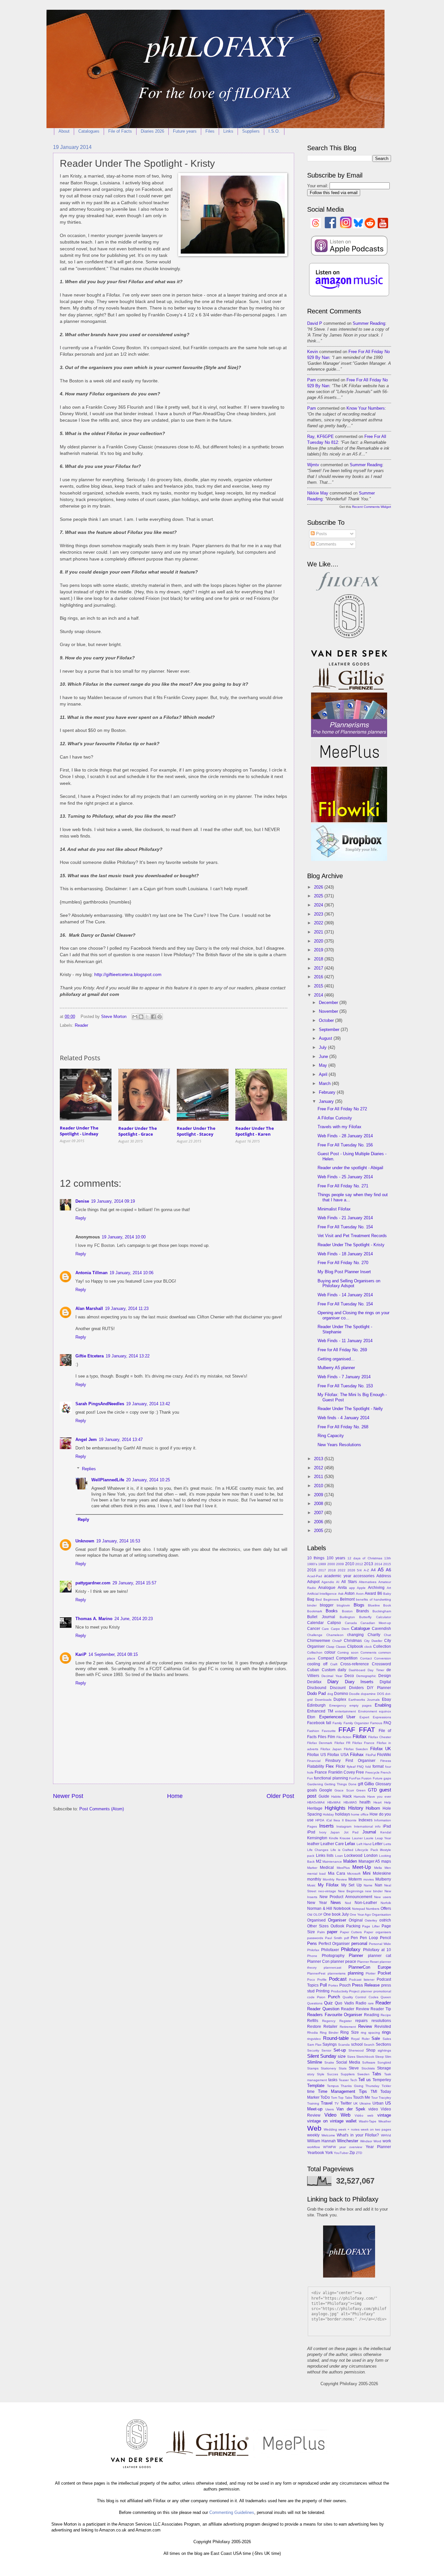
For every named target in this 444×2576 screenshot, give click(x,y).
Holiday (328, 1814)
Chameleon (335, 1635)
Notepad (359, 1909)
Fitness (386, 1761)
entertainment (346, 1711)
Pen (354, 1938)
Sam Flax (314, 2045)
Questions (315, 2003)
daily (342, 1670)
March (325, 1083)
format (378, 1766)
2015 (319, 986)
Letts (387, 1844)
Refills (313, 2021)
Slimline (315, 2062)
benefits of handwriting (373, 1599)
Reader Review (355, 2009)
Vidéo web (364, 2115)
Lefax (350, 1844)
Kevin (313, 352)
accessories (364, 1576)
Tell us (365, 2080)
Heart (378, 1802)
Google (326, 1790)
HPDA (320, 1820)
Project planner (361, 1991)
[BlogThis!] (141, 1017)
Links (228, 131)
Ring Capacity (331, 1436)
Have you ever (379, 1797)
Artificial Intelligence (322, 1594)
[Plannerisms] (349, 736)
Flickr (340, 1766)
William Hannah (321, 2141)
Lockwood (353, 1856)
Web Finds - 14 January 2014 (345, 1295)
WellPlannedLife (108, 1480)
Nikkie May (318, 493)
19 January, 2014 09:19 (113, 1201)
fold (368, 1767)
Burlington (347, 1617)
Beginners (331, 1599)
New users (383, 1897)
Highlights (335, 1808)
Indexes (366, 1820)
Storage (384, 2068)
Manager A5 (369, 1861)
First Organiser (360, 1761)
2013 (319, 1459)
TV (337, 2103)
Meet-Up (362, 1867)
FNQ (360, 1767)
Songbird (384, 2062)
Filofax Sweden (356, 1749)
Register (346, 2021)
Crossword (381, 1664)
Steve (354, 2068)
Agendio (328, 1582)
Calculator (384, 1617)
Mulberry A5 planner (336, 1368)
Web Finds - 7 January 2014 (344, 1377)
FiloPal (371, 1755)
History (356, 1808)
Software (369, 2062)
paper (332, 1932)
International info (367, 1826)
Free (360, 1772)
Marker (312, 1868)
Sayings (330, 2044)
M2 (319, 1861)
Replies (89, 1469)
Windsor (366, 2141)
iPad (387, 1826)
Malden (350, 1861)
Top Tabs (345, 2098)
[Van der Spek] (349, 664)
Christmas (353, 1641)
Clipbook (355, 1646)
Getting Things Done (340, 1784)
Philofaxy (351, 1949)
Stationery (328, 2068)
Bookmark (315, 1611)
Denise (82, 1201)
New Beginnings (351, 1891)
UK (356, 2103)
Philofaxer (330, 1950)
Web (314, 2128)
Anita (342, 1588)
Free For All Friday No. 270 (343, 1263)
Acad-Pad (315, 1576)
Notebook (342, 1909)
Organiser (337, 1920)
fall (329, 1723)
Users (330, 2109)
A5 (381, 1570)
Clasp (330, 1647)
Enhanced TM (320, 1711)
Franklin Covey (342, 1772)
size (342, 2056)
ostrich (385, 1920)
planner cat (380, 1956)
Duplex (340, 1699)
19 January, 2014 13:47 (121, 1440)
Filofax (360, 1736)
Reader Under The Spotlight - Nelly (350, 1409)
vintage (384, 2115)
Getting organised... (336, 1359)
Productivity (340, 1991)
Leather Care (332, 1844)
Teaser (344, 2080)
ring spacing (370, 2033)
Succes (333, 2074)
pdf (347, 1938)
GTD (372, 1790)
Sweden (363, 2074)
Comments (326, 544)
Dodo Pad (316, 1693)
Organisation (381, 1915)
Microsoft (354, 1874)
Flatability (316, 1766)
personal (359, 1943)
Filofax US (317, 1755)
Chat (387, 1635)
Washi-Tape (368, 2121)
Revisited (383, 2027)
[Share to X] (147, 1017)
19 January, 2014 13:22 (128, 1356)
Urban (378, 2103)
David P (315, 323)
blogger (327, 1605)
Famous (376, 1723)
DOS (381, 1694)
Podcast (338, 1979)
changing (355, 1635)
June (324, 1057)
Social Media (348, 2062)
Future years (185, 131)
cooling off (317, 1664)
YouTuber (341, 2153)
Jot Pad (351, 1832)
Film (331, 1737)
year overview (351, 2147)
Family (337, 1723)
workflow (313, 2147)
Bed (319, 1599)
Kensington (317, 1838)
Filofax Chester (380, 1737)
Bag (311, 1599)
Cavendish (381, 1629)
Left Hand (364, 1844)
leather (313, 1844)
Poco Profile (317, 1980)
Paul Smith (334, 1938)
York (329, 2153)
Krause (345, 1838)
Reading (372, 2015)
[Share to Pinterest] (160, 1017)
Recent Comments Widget (372, 507)
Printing (323, 1991)
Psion (321, 1997)
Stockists (368, 2068)
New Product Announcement (346, 1897)
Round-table (336, 2038)
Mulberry (383, 1879)
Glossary (383, 1784)
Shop (371, 2050)
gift (360, 1784)
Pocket (384, 1973)
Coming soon (348, 1652)
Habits (336, 1797)
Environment (368, 1711)
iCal (329, 1820)
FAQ (387, 1723)
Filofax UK (381, 1749)
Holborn (373, 1808)
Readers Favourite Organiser (335, 2015)
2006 (319, 1522)
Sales (387, 2039)
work (387, 2141)
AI (338, 1582)
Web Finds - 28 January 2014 (345, 1136)
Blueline (374, 1605)
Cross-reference (355, 1664)
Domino (341, 1694)
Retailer (330, 2027)
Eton (311, 1717)
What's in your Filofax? (358, 2135)
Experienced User (337, 1717)
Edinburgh (316, 1705)
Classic (341, 1647)
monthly (314, 1879)
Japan (335, 1832)
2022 (319, 923)
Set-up (340, 2050)
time (311, 2092)
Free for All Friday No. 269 (342, 1350)
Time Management (337, 2091)
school (357, 2044)
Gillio (369, 1784)
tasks (333, 2080)
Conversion (383, 1658)
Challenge (315, 1635)
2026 (319, 887)
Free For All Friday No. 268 (343, 1427)
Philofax (313, 1950)
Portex (333, 1985)
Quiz (328, 2003)
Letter (378, 1844)
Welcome (328, 2135)
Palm (321, 1932)
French (386, 1772)
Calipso (334, 1623)
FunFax (355, 1778)
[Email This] (135, 1017)
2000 (331, 1564)
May (324, 1065)
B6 (380, 1593)
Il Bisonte (349, 1820)
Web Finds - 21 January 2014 (345, 1218)
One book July (336, 1914)
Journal (369, 1832)
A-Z (366, 1570)
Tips (363, 2091)
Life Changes (318, 1850)
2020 (319, 941)
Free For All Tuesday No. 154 (345, 1227)
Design (385, 1676)
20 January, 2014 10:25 (148, 1480)
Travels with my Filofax (340, 1127)
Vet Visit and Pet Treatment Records (352, 1236)
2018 (319, 959)
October (327, 1020)
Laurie (369, 1838)
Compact (326, 1658)
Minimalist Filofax (334, 1209)
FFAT (367, 1730)
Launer (357, 1838)
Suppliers (251, 131)
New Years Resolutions (339, 1445)
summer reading (369, 323)
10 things (316, 1558)
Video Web (337, 2115)
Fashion (313, 1731)
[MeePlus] (349, 764)
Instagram (344, 1826)
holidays (343, 1814)
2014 (319, 995)
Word (377, 2141)
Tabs (377, 2074)
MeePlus (343, 1868)
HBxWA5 (350, 1802)
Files (210, 131)
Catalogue (360, 1628)
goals (312, 1790)
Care (325, 1629)
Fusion (366, 1778)
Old (310, 1915)
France (321, 1772)
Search (369, 2045)
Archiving (376, 1588)
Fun (310, 1778)
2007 (319, 1513)
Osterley (371, 1920)
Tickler (386, 2086)
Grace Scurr (344, 1790)
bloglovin (343, 1605)
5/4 (359, 1570)
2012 (319, 1468)
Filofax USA (338, 1755)
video (373, 2109)
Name (368, 1885)
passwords (315, 1938)
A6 (388, 1570)
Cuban (313, 1670)
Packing (353, 1926)
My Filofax (328, 1885)
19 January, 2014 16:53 (118, 1541)
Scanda (344, 2045)
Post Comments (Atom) (102, 1809)
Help (388, 1802)
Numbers (373, 1909)
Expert (364, 1717)
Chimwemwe (319, 1641)
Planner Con (318, 1962)
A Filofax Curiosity (335, 1118)
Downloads (323, 1700)
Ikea (337, 1820)
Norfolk (386, 1903)
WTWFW (329, 2147)
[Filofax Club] (349, 591)
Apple (361, 1588)
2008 (319, 1504)
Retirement (348, 2027)
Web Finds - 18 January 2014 (345, 1254)
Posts (321, 534)
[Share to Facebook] (153, 1017)
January (327, 1101)
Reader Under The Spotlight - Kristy (351, 1245)
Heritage (315, 1808)
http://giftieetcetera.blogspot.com (128, 975)
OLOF (318, 1915)
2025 (319, 896)
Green (361, 1790)
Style (321, 2074)
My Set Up (352, 1885)
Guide (324, 1796)
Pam (312, 380)
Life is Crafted (342, 1850)
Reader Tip (381, 2009)
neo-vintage (327, 1891)
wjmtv (313, 465)
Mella (378, 1868)
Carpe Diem (340, 1629)
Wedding (330, 2129)
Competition (347, 1658)
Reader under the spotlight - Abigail (350, 1168)
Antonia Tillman (91, 1273)
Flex (330, 1766)
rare (371, 2003)
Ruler (366, 2039)
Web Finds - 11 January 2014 (345, 1341)
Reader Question (323, 2009)
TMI (374, 2092)
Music (311, 1885)
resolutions (381, 2021)
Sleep (379, 2057)
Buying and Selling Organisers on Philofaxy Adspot (349, 1283)
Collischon (315, 1652)
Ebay (386, 1699)
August (326, 1038)
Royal (355, 2039)
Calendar (315, 1623)
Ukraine (365, 2103)
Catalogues (89, 131)
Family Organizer (356, 1723)
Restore (314, 2027)
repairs (361, 2021)
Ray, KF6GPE (320, 436)
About (64, 131)
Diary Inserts (359, 1682)
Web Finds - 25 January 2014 (345, 1177)
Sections (383, 2044)
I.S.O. (274, 131)
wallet (351, 2121)
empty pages (360, 1705)
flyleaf (351, 1767)
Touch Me (362, 2097)
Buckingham (382, 1611)
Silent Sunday (322, 2056)
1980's (312, 1564)
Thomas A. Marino (94, 1619)
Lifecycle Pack (366, 1850)
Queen (386, 1997)
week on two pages (376, 2129)
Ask (341, 1594)
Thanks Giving (352, 2086)
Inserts (326, 1826)
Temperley (382, 2080)
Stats (343, 2068)
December (329, 1003)
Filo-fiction (344, 1737)
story (311, 2074)
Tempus (333, 2086)
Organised (316, 1920)
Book (387, 1605)
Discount (338, 1688)
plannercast (333, 1968)
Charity (374, 1635)
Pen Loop (369, 1938)
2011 (319, 1477)
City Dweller (373, 1641)
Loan (339, 1856)
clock (368, 1647)
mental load (316, 1874)
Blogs (359, 1605)
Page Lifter (371, 1926)
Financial (314, 1761)
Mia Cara (337, 1873)
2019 (319, 950)
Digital (385, 1682)
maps (386, 1861)
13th (388, 1558)
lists (330, 1856)
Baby (387, 1594)
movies (369, 1879)
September (330, 1030)
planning (356, 1973)
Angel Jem (86, 1440)
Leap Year (383, 1838)
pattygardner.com (93, 1583)
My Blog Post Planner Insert (344, 1272)
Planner (356, 1955)
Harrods (359, 1797)
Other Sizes (318, 1926)
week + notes (349, 2129)
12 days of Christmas (365, 1558)
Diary (333, 1681)
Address (384, 1576)
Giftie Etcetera (90, 1356)
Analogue (327, 1588)
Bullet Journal (321, 1617)
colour (330, 1652)
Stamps (313, 2068)
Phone (312, 1956)
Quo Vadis (344, 2003)
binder (312, 1605)
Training (313, 2103)
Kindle (334, 1838)
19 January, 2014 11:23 (127, 1308)
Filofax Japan (331, 1749)
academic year (338, 1576)
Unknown (85, 1541)
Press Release (366, 1985)
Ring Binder (329, 2033)
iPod (311, 1832)
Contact (366, 1658)
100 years (336, 1558)
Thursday (372, 2086)
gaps (387, 1778)
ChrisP (337, 1641)
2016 (319, 977)
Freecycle (372, 1772)
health (365, 1802)
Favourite (329, 1731)
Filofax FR (342, 1743)
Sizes (351, 2057)
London (371, 1856)
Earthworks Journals (364, 1700)
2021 (319, 932)
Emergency (338, 1705)
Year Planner (378, 2147)
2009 (319, 1495)
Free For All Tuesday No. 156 (345, 1145)
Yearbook (316, 2153)
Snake (329, 2062)
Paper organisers (378, 1932)
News (336, 1902)
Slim (388, 2057)
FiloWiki (384, 1755)
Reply (81, 1218)
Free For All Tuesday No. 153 (345, 1386)
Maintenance (332, 1862)
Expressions (382, 1717)
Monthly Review (335, 1879)
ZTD (359, 2153)
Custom (329, 1670)
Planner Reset (368, 1962)
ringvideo (314, 2039)
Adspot (313, 1582)
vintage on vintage (325, 2121)
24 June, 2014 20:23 (134, 1619)
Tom (334, 2098)
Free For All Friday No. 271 (343, 1186)
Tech (354, 2080)
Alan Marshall (89, 1308)
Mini (367, 1873)
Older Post (280, 1796)
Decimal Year (332, 1676)
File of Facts (120, 131)
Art (389, 1588)
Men (388, 1868)
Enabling (383, 1705)
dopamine (368, 1694)
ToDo (325, 2097)
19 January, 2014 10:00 (124, 1237)
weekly (313, 2135)
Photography (333, 1956)
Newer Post (68, 1796)
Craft (334, 1664)
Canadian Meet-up (376, 1623)
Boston (347, 1611)
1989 (322, 1564)
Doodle (354, 1694)
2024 (319, 905)
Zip (352, 2153)
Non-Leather (366, 1903)
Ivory (323, 1832)
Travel (327, 2103)
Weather (385, 2121)
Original (356, 1920)
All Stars (349, 1582)
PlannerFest (316, 1973)
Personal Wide (380, 1944)
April (324, 1074)
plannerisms (337, 1973)
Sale (376, 2038)
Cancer (314, 1629)
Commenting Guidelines (232, 2512)
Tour (374, 2098)
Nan (379, 1885)
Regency (329, 2021)
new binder (374, 1891)
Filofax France (363, 1743)
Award (370, 1593)
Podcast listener (362, 1980)
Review (365, 2026)
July (323, 1047)
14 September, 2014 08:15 (113, 1654)
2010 (319, 1486)
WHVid (386, 2135)
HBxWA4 (334, 1802)
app (352, 1588)
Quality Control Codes (360, 1997)
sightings (384, 2050)
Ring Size (349, 2032)
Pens (312, 1943)
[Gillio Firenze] (349, 689)
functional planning (331, 1778)
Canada (351, 1623)
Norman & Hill (320, 1909)
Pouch (345, 1985)
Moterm (355, 1879)
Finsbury (333, 1761)
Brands (363, 1611)
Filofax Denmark (320, 1743)
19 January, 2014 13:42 (148, 1404)
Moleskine (382, 1873)
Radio (361, 2003)
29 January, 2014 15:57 (134, 1583)
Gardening (315, 1784)
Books (332, 1611)
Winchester (348, 2141)
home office (360, 1814)
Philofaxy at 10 (377, 1950)
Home (175, 1796)
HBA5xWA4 (316, 1802)
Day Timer (376, 1670)
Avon (360, 1594)
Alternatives (368, 1582)
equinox (385, 1711)
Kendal (386, 1832)
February (328, 1092)
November (329, 1011)
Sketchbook (365, 2057)
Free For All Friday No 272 (342, 1109)
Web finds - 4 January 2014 (343, 1418)
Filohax (357, 1755)
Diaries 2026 (152, 131)
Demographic (366, 1676)
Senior (326, 2050)
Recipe (386, 2015)
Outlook (337, 1926)
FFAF (347, 1730)
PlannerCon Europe (370, 1967)
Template (316, 2086)
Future (378, 1778)
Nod (348, 1903)
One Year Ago (360, 1915)
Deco (349, 1676)
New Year (317, 1903)
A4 (373, 1570)
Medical (327, 1868)
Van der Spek (351, 2109)
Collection (382, 1646)
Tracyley (385, 2098)
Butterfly (365, 1617)
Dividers (356, 1688)
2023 (319, 914)
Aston (350, 1593)
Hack (347, 1796)
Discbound (317, 1688)
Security (313, 2050)
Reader (81, 1025)
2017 (319, 968)
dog (330, 1694)
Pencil (385, 1938)
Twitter (346, 2103)
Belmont (347, 1599)
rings (386, 2032)
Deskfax (314, 1682)
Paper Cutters (351, 1932)
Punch (334, 1997)
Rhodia (313, 2033)
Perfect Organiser (334, 1944)
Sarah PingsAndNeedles (100, 1404)
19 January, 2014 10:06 (131, 1273)
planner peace (343, 1962)
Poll (323, 1985)
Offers (386, 1909)
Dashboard (357, 1670)
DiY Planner (379, 1688)
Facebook (316, 1723)
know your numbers (366, 408)
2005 (319, 1531)
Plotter (371, 1973)
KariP (81, 1654)
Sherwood (356, 2050)
